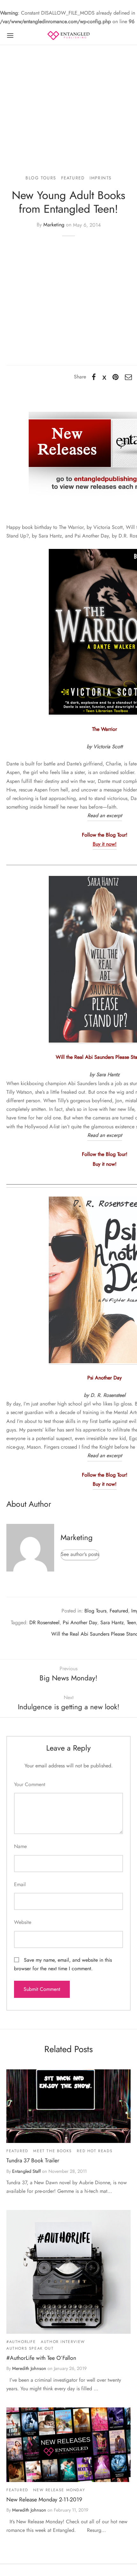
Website (23, 1922)
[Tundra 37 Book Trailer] (68, 2106)
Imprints (101, 178)
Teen (131, 1622)
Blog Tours (41, 178)
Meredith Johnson (29, 2368)
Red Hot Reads (95, 2151)
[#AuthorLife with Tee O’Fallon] (68, 2272)
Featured (73, 178)
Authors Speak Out (30, 2348)
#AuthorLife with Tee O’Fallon (41, 2358)
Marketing (54, 225)
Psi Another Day (80, 1622)
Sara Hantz (112, 1622)
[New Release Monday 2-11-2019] (68, 2445)
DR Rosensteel (44, 1622)
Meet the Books (52, 2151)
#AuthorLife (21, 2342)
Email (20, 1884)
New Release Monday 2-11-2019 (44, 2499)
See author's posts (80, 1554)
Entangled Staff (26, 2171)
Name (20, 1846)
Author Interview (63, 2342)
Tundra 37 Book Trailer (33, 2160)
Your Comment (30, 1784)
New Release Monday (59, 2490)
